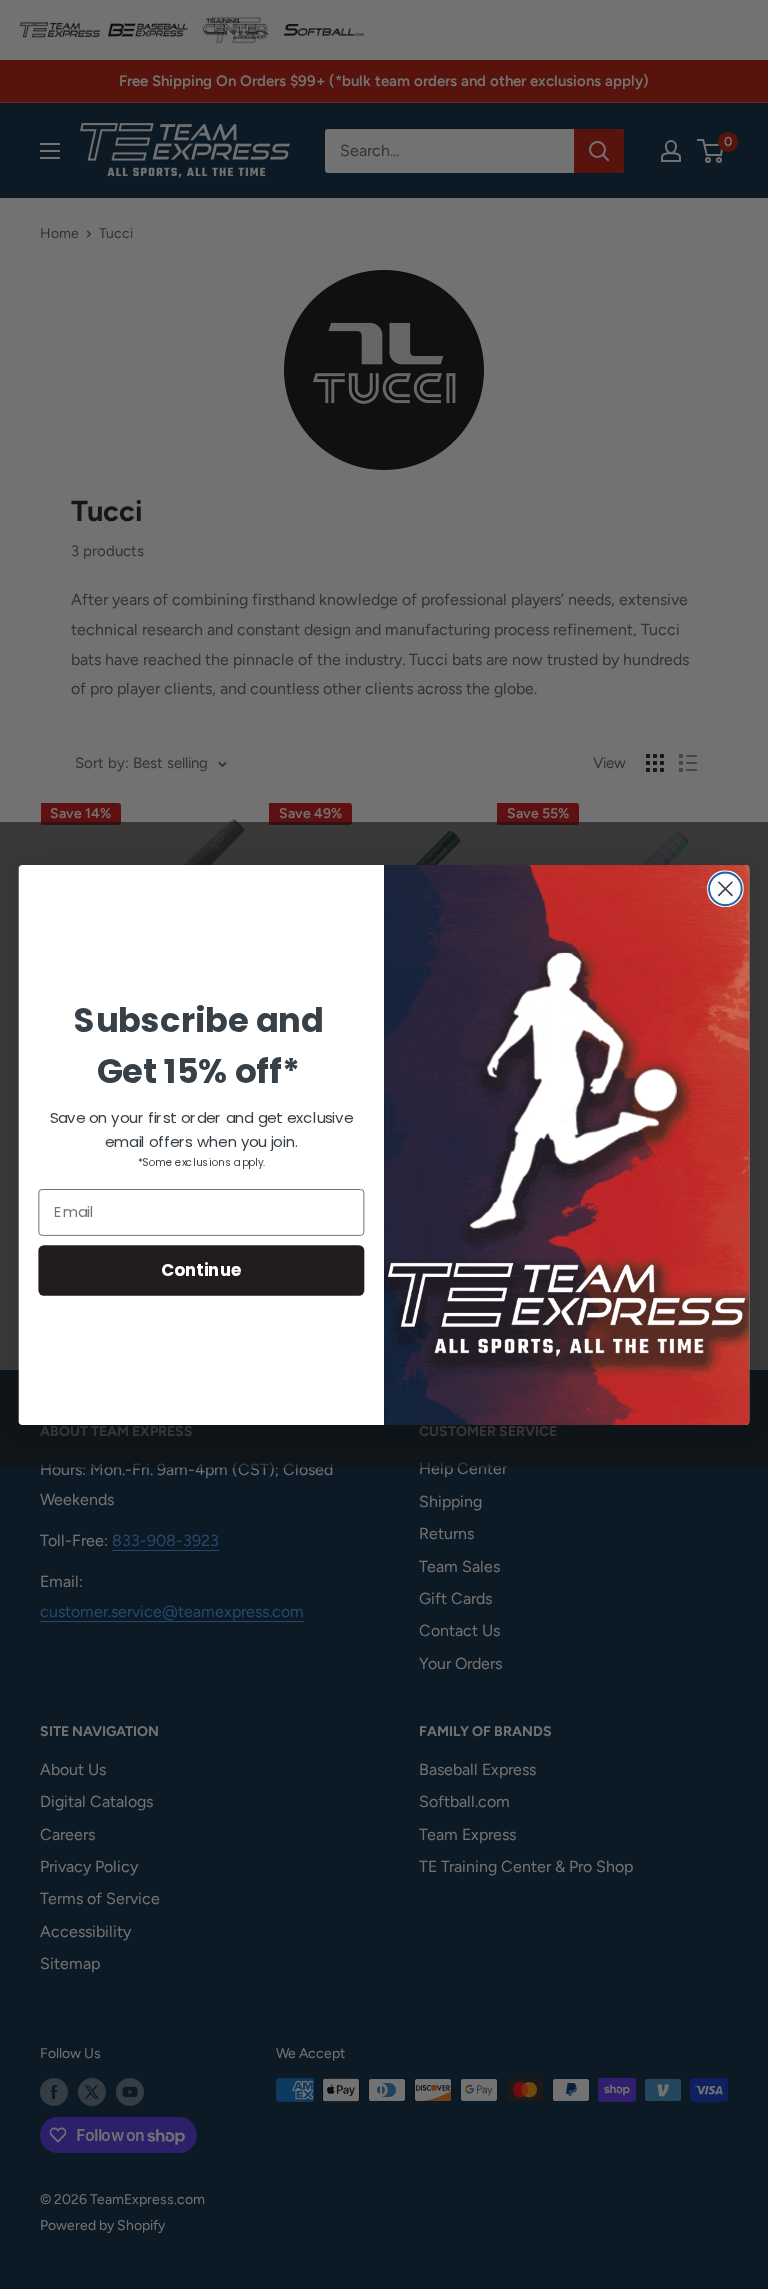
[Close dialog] (725, 888)
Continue (201, 1269)
